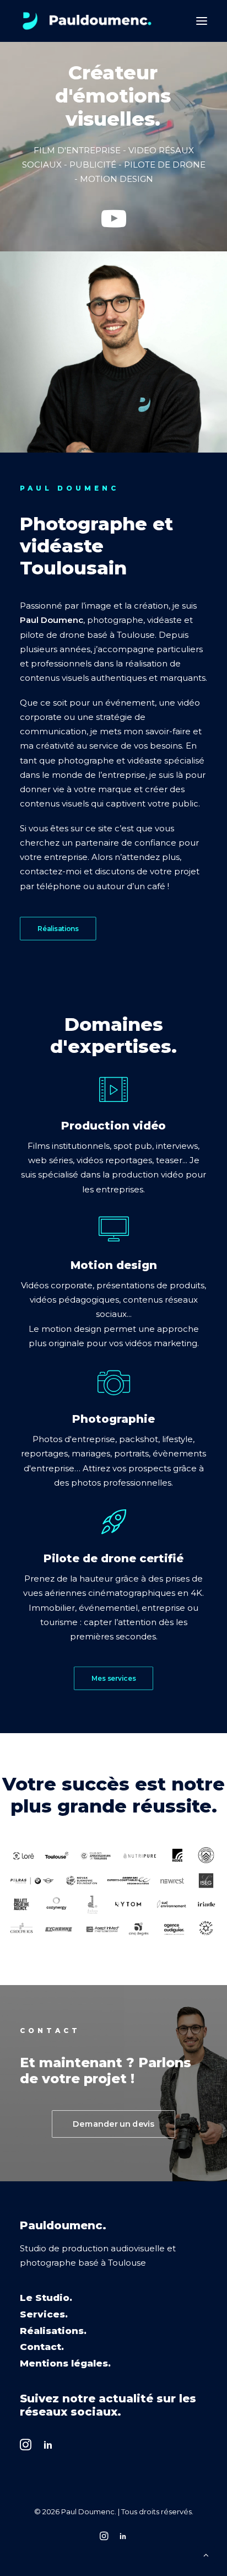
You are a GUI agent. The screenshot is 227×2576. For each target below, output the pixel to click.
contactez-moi (51, 871)
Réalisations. (53, 2331)
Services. (44, 2314)
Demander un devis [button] (113, 2124)
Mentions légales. (65, 2363)
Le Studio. (46, 2298)
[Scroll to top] (206, 2554)
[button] (202, 21)
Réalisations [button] (58, 929)
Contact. (42, 2347)
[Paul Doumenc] (87, 21)
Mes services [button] (113, 1678)
